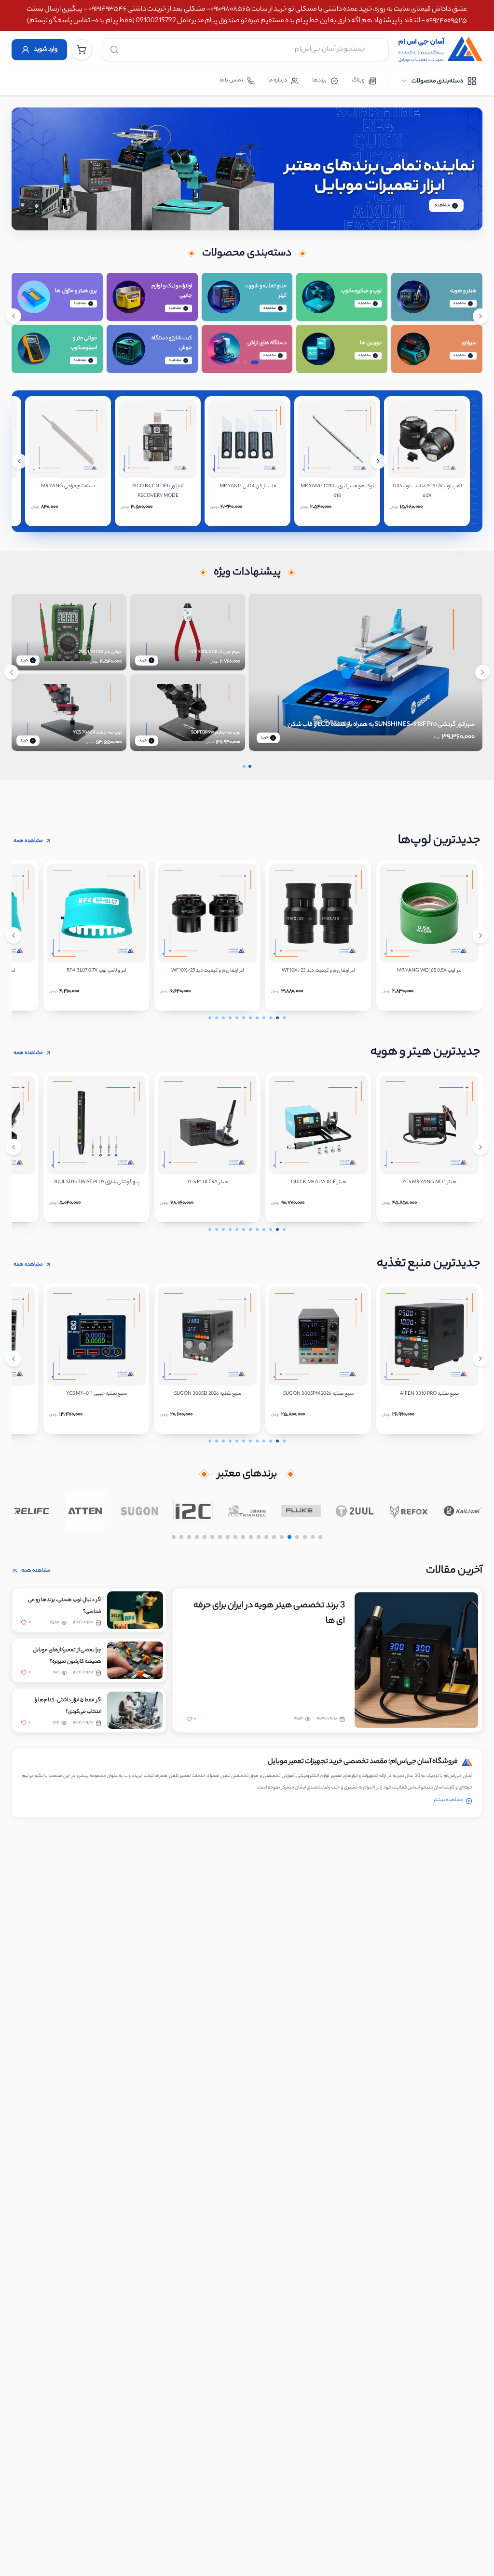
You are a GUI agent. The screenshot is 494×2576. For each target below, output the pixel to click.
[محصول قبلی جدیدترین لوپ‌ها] (14, 935)
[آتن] (85, 1511)
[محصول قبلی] (19, 461)
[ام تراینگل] (247, 1511)
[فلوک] (301, 1511)
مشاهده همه (28, 841)
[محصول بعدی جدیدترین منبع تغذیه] (480, 1359)
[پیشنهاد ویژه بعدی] (482, 672)
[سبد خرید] (82, 50)
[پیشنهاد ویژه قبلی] (12, 672)
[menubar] (438, 81)
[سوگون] (139, 1511)
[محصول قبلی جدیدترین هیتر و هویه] (14, 1147)
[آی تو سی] (193, 1511)
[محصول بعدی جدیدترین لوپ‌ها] (480, 935)
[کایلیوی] (463, 1511)
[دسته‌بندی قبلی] (14, 316)
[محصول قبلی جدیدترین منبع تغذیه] (14, 1359)
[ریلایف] (31, 1511)
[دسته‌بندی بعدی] (480, 316)
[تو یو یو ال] (355, 1511)
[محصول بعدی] (378, 461)
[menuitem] (438, 81)
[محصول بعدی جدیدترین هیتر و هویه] (480, 1147)
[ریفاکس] (409, 1511)
